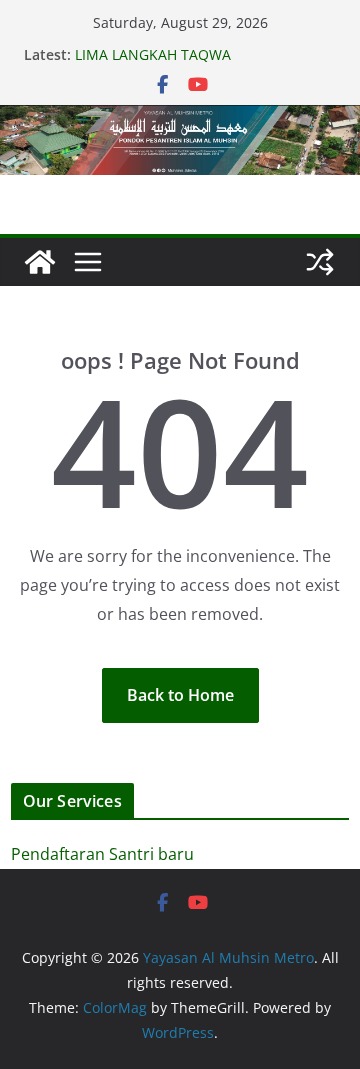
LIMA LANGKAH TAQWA (153, 54)
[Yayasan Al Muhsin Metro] (180, 119)
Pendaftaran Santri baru (102, 854)
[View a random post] (320, 262)
